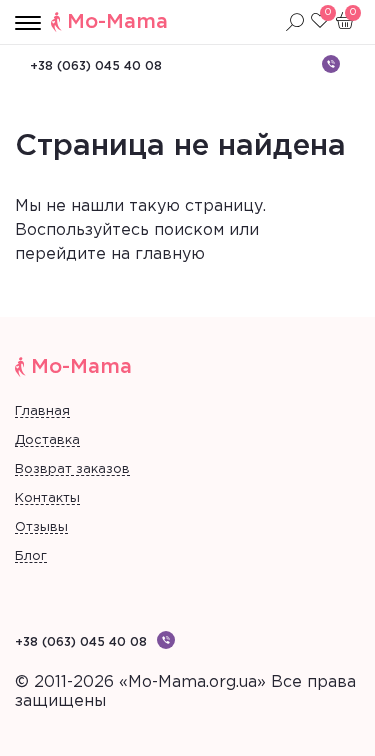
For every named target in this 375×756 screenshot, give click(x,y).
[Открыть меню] (28, 24)
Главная (42, 411)
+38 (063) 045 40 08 (96, 66)
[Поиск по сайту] (295, 22)
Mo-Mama (117, 22)
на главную (158, 254)
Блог (31, 556)
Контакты (47, 498)
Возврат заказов (72, 469)
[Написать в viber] (331, 64)
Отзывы (41, 527)
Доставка (47, 440)
